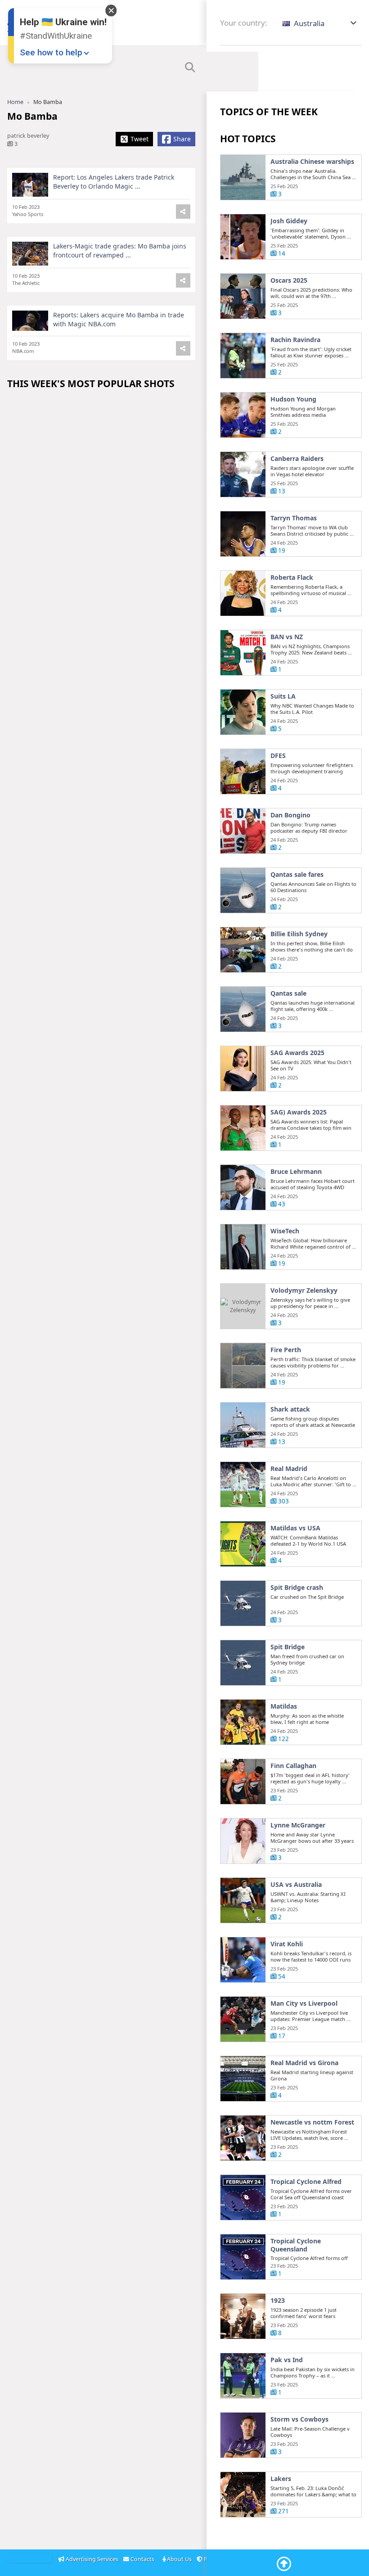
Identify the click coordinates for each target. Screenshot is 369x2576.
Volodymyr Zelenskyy (304, 1290)
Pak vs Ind (287, 2360)
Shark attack (290, 1409)
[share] (183, 212)
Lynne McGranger (298, 1825)
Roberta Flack (292, 577)
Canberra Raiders (297, 459)
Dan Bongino (290, 815)
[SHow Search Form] (190, 68)
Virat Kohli (287, 1944)
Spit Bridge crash (297, 1588)
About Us (179, 2559)
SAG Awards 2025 (297, 1053)
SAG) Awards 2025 (299, 1112)
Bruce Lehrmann (296, 1172)
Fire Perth (286, 1350)
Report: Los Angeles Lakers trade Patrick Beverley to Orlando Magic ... (114, 182)
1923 (278, 2301)
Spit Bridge (288, 1647)
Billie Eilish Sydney (299, 934)
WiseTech (285, 1231)
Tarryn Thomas (294, 518)
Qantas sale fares (297, 875)
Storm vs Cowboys (299, 2419)
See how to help (51, 52)
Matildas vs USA (295, 1528)
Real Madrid (289, 1469)
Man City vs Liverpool (304, 2003)
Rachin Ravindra (295, 340)
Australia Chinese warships (312, 162)
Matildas (284, 1706)
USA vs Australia (296, 1885)
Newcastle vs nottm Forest (312, 2122)
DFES (278, 756)
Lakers (281, 2479)
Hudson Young (293, 399)
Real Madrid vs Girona (304, 2063)
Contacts (143, 2559)
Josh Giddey (289, 221)
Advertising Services (92, 2559)
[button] (320, 23)
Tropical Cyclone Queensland (296, 2245)
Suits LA (283, 696)
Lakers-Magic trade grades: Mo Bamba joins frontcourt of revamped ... (120, 250)
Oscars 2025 (289, 280)
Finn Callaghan (293, 1766)
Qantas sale (288, 993)
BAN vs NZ (287, 637)
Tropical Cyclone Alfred (306, 2182)
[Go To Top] (284, 2564)
